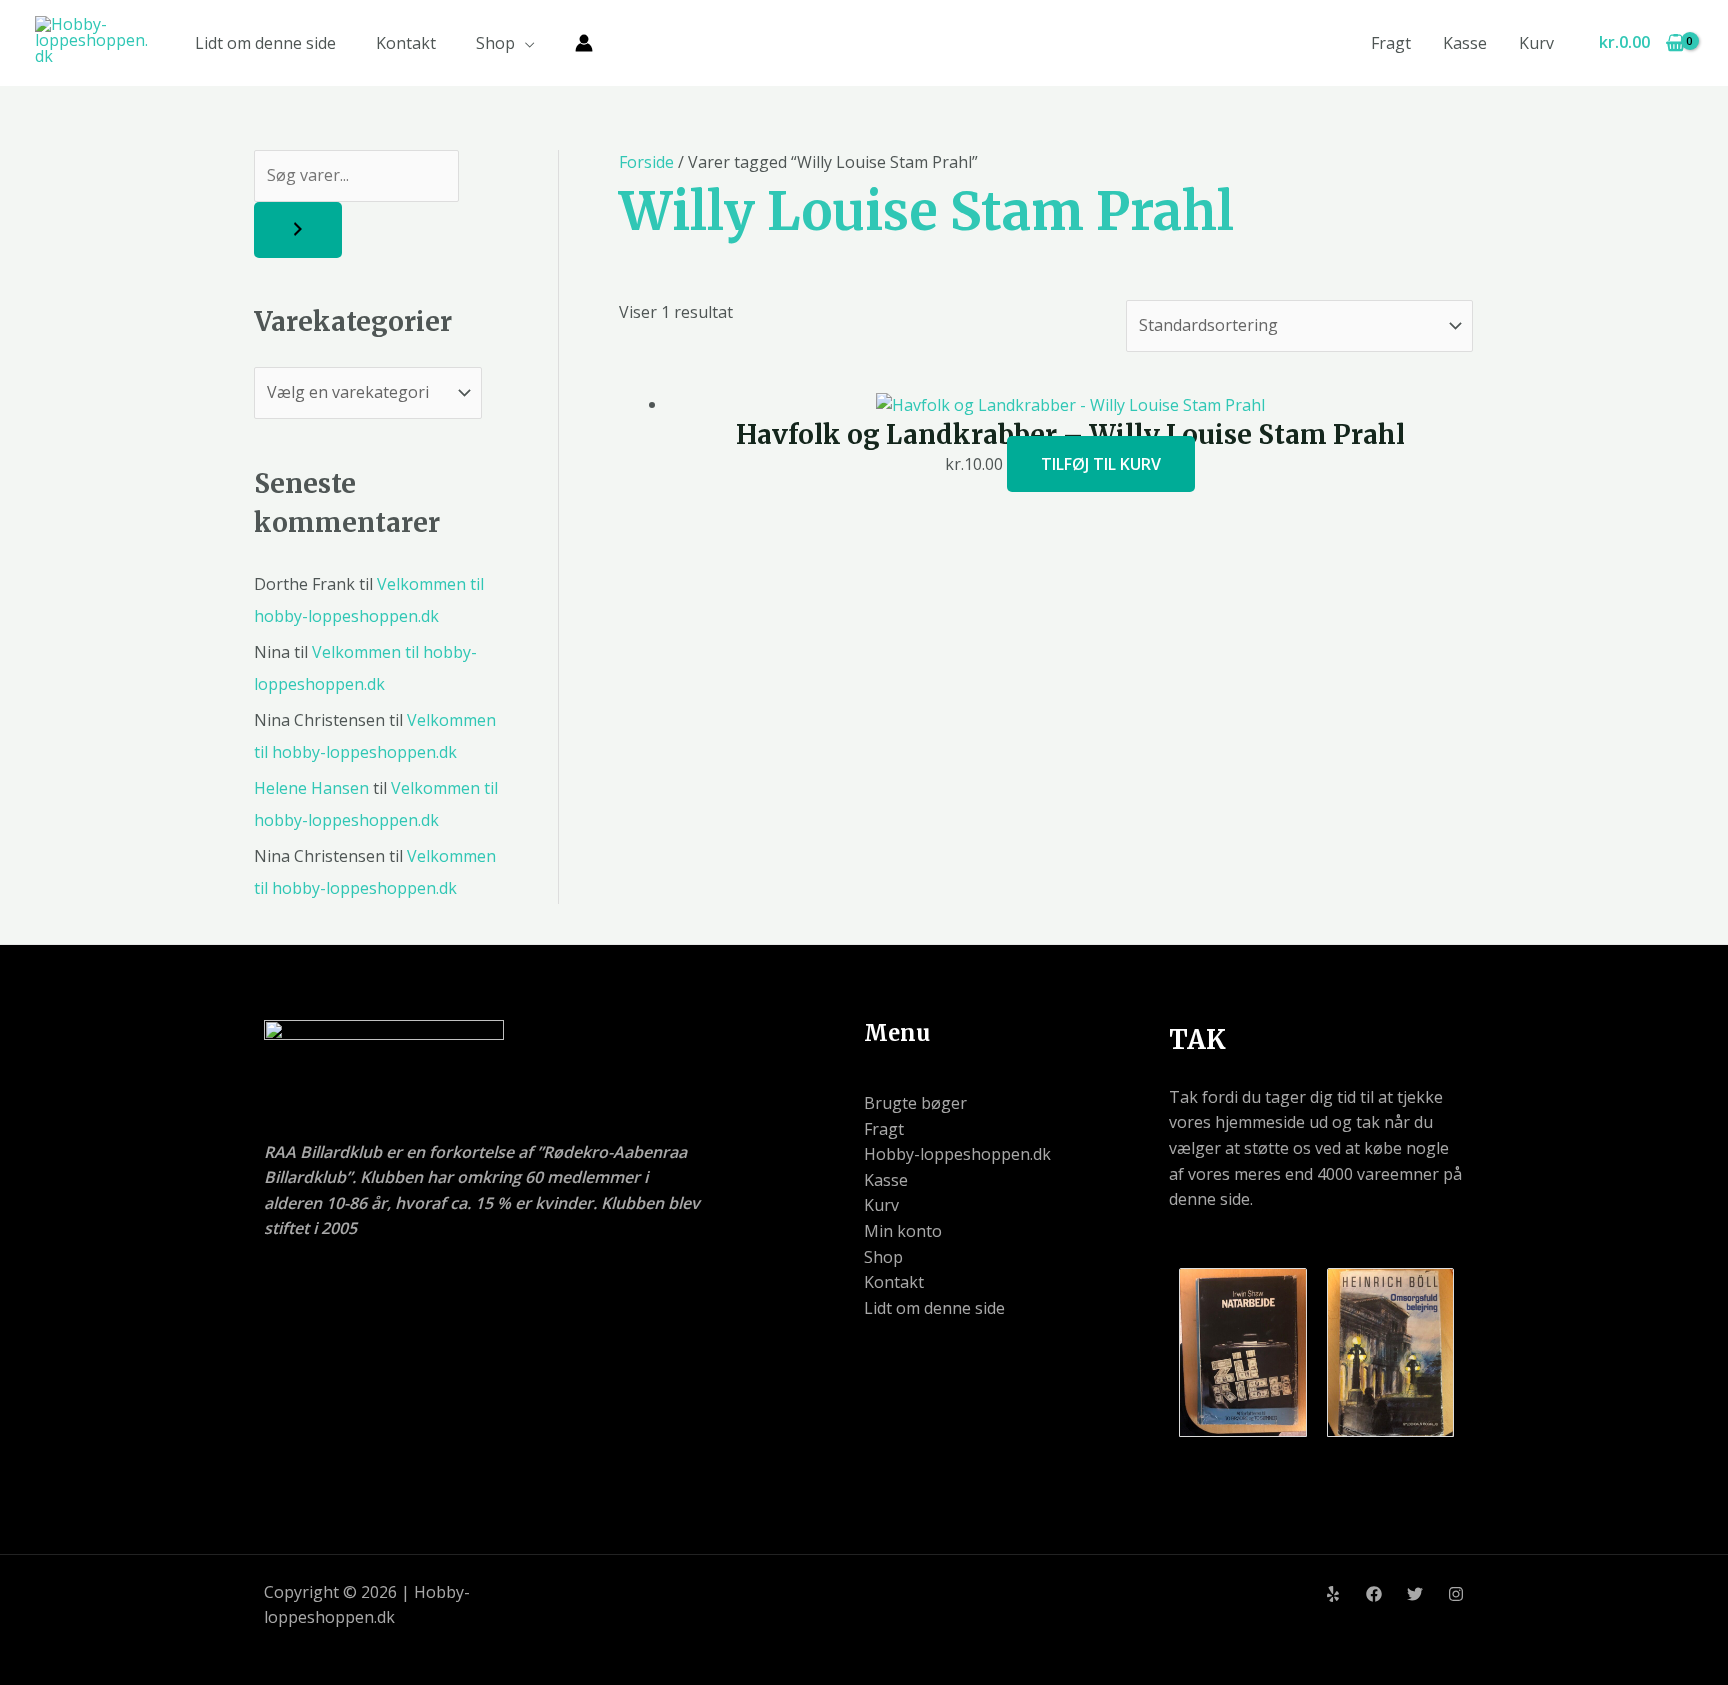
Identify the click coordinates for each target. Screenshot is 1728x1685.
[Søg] (298, 230)
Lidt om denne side (265, 43)
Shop (495, 43)
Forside (646, 162)
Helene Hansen (311, 788)
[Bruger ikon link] (584, 43)
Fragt (1391, 43)
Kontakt (406, 43)
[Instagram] (1456, 1594)
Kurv (1536, 43)
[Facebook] (1374, 1594)
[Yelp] (1333, 1594)
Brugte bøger (915, 1103)
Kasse (1465, 43)
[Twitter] (1415, 1594)
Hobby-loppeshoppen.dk (957, 1154)
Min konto (903, 1231)
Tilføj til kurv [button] (1101, 464)
